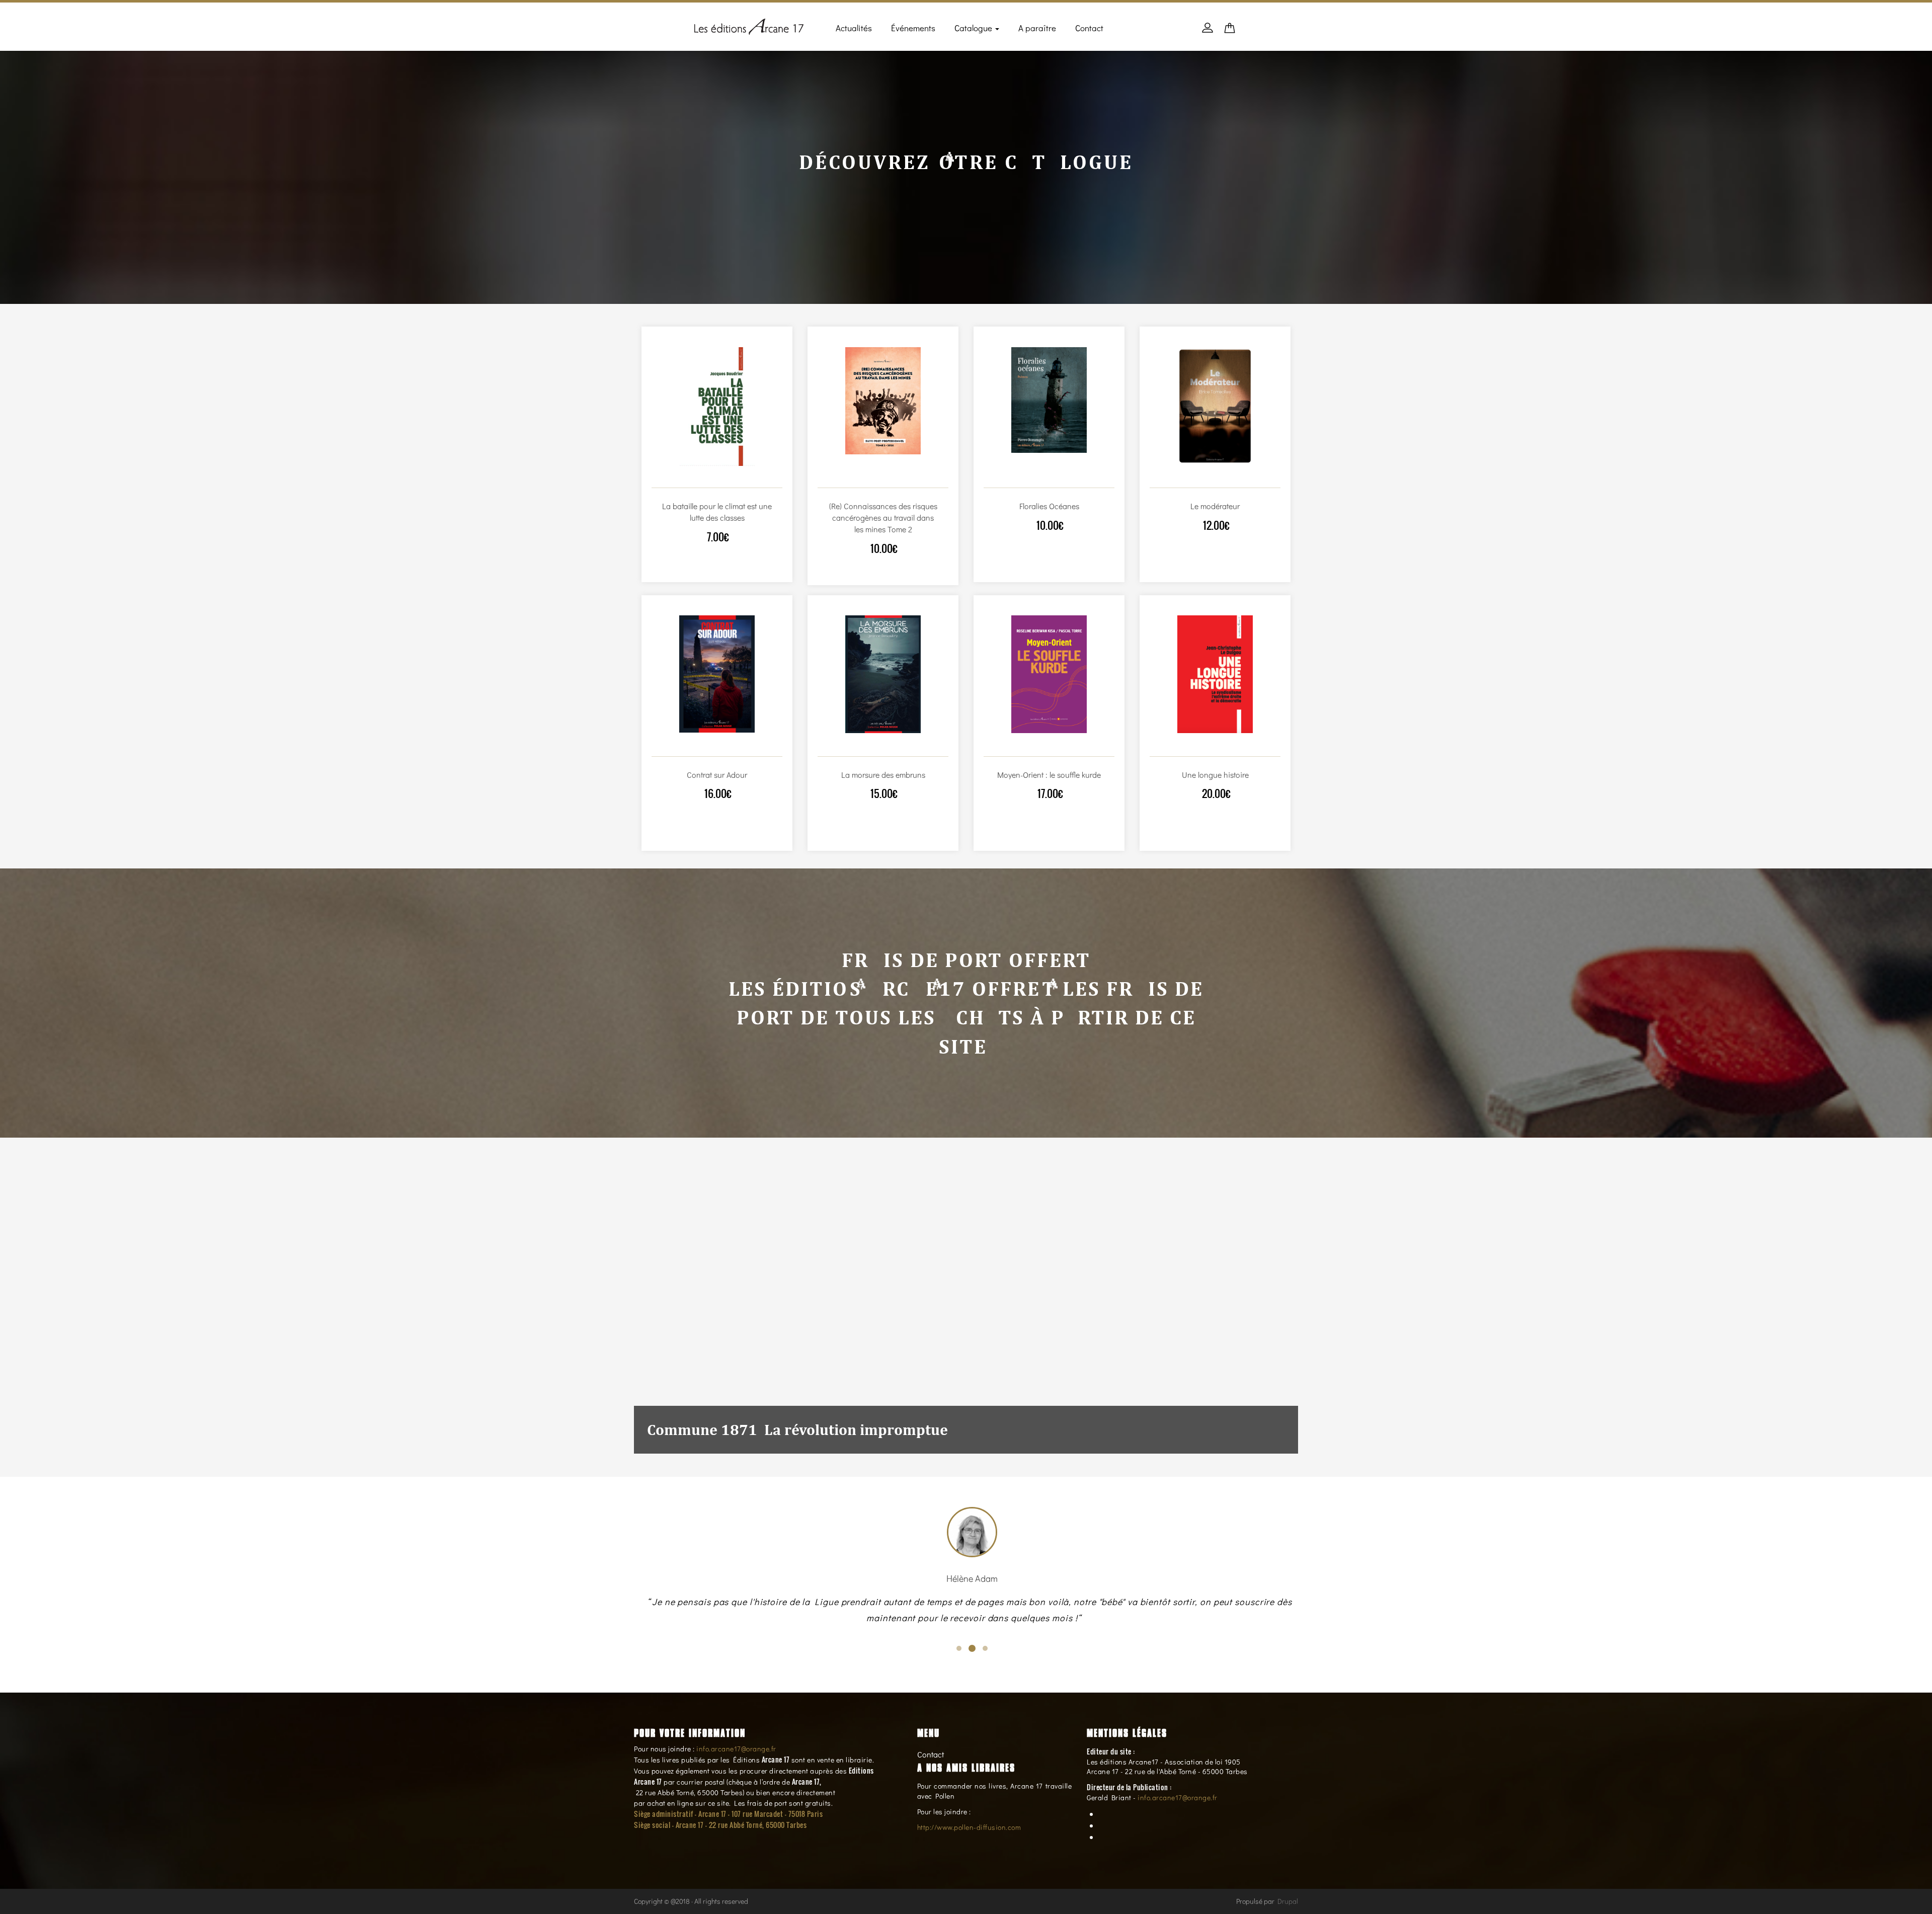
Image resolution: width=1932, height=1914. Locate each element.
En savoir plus (727, 478)
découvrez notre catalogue (966, 162)
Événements (913, 28)
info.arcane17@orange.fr (736, 1749)
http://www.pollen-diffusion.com (969, 1827)
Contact (1089, 28)
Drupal (1288, 1901)
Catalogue (974, 28)
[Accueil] (749, 25)
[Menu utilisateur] (1207, 33)
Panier (1230, 31)
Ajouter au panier (706, 478)
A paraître (1037, 28)
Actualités (854, 28)
